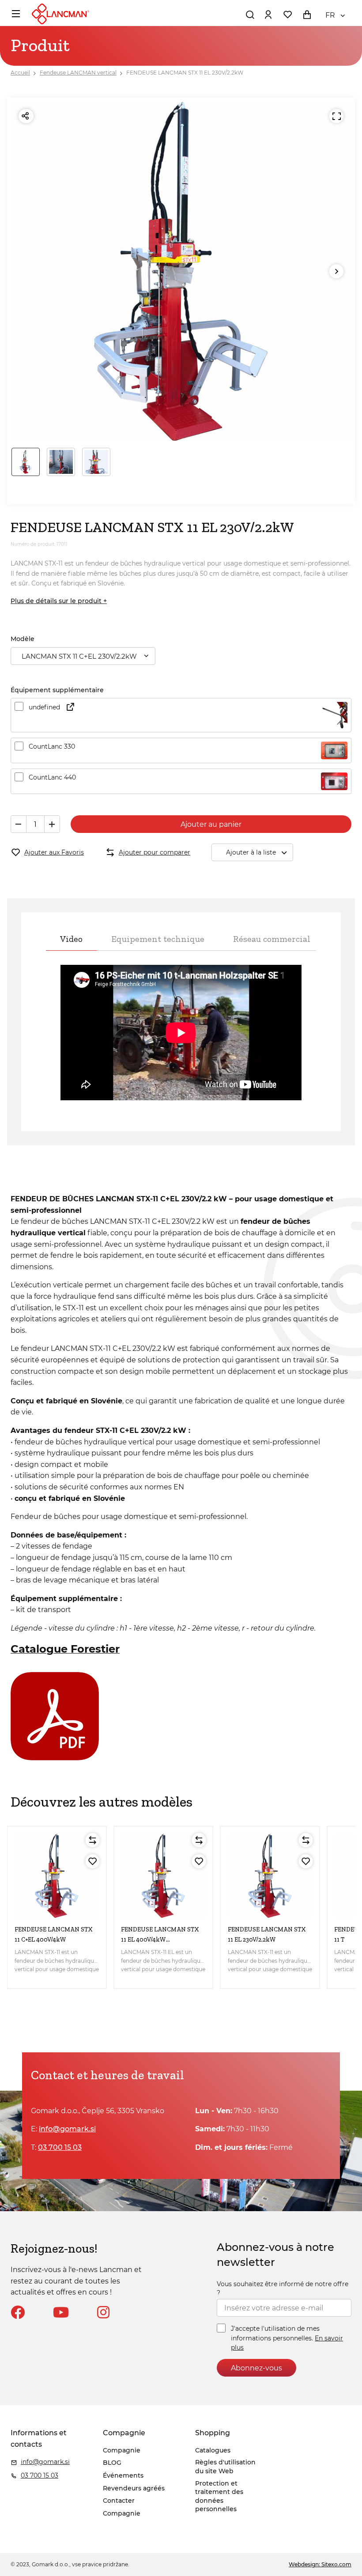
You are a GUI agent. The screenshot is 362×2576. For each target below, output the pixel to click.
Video (71, 939)
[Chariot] (307, 15)
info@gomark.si (67, 2129)
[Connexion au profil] (268, 15)
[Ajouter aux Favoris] (92, 1861)
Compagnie (122, 2450)
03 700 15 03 (60, 2147)
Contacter (119, 2501)
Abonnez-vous (256, 2368)
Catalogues (213, 2450)
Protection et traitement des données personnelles (219, 2496)
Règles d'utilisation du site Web (225, 2467)
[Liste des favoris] (287, 15)
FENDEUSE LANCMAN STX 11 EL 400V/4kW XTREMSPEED (160, 1939)
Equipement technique (158, 939)
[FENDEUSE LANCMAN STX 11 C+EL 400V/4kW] (57, 1876)
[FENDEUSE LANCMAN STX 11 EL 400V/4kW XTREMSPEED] (163, 1876)
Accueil (20, 73)
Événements (123, 2475)
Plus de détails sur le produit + (59, 601)
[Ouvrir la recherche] (250, 15)
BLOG (112, 2463)
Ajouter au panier (211, 824)
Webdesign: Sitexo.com (320, 2564)
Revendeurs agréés (134, 2488)
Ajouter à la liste (251, 852)
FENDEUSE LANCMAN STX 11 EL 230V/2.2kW (185, 73)
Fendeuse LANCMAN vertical (78, 73)
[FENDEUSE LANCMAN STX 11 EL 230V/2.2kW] (270, 1876)
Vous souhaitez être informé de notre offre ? (283, 2288)
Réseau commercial (272, 939)
